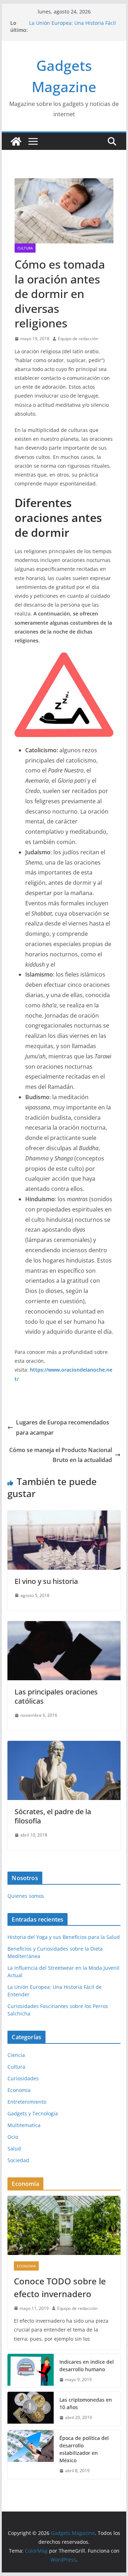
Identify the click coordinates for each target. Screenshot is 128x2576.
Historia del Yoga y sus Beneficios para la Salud (64, 1937)
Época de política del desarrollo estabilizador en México (84, 2449)
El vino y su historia (46, 1581)
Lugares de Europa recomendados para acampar (63, 1427)
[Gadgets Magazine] (16, 141)
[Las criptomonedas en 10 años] (31, 2409)
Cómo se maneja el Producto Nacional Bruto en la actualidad (61, 1455)
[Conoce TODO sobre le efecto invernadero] (64, 2225)
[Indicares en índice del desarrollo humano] (31, 2371)
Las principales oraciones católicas (56, 1696)
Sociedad (18, 2160)
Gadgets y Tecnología (33, 2113)
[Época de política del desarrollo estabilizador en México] (31, 2454)
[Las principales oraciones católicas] (64, 1626)
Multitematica (24, 2125)
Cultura (25, 248)
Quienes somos (26, 1896)
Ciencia (16, 2055)
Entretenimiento (27, 2102)
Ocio (13, 2137)
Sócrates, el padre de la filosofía (53, 1816)
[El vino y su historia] (64, 1515)
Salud (14, 2148)
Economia (19, 2090)
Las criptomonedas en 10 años (86, 2403)
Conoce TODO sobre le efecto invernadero (60, 2287)
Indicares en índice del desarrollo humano (87, 2366)
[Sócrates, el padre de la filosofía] (64, 1746)
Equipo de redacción (78, 339)
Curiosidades (23, 2078)
